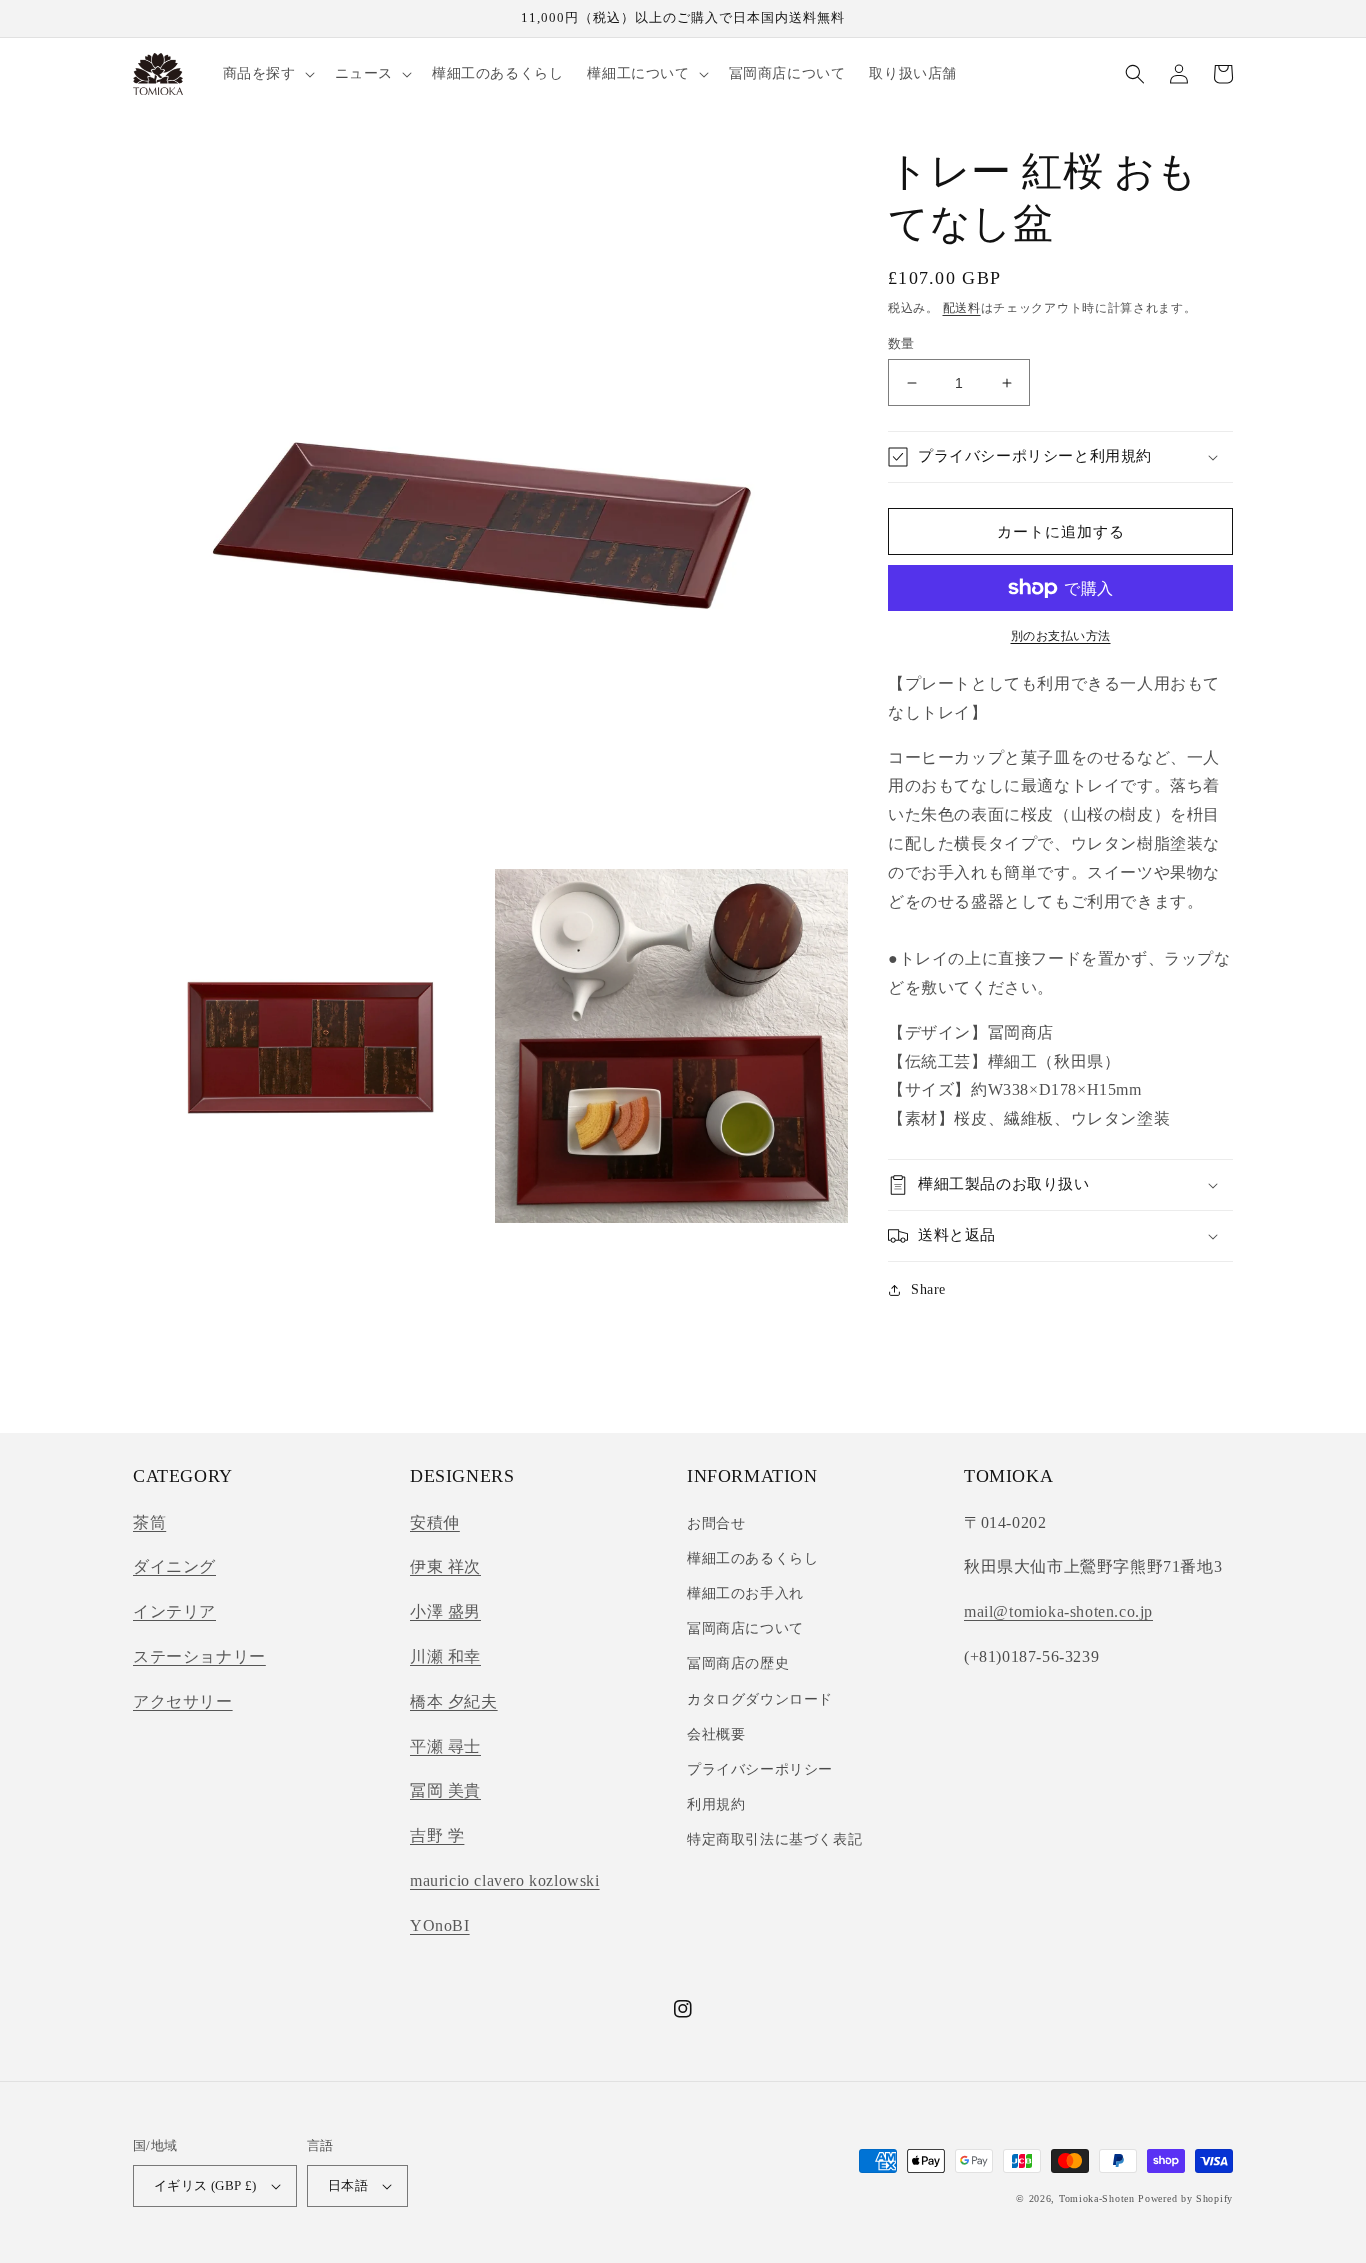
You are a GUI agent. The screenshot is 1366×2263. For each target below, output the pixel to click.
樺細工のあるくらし (752, 1558)
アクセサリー (183, 1701)
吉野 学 (437, 1835)
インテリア (174, 1611)
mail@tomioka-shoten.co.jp (1058, 1611)
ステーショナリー (199, 1656)
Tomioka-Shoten (1097, 2198)
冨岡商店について (745, 1628)
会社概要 (716, 1734)
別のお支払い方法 (1061, 636)
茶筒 (149, 1522)
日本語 (348, 2185)
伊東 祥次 (445, 1566)
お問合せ (716, 1523)
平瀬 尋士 (445, 1746)
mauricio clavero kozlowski (505, 1880)
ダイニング (174, 1566)
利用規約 (716, 1804)
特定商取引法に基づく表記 (774, 1839)
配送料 (962, 308)
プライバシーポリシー (760, 1769)
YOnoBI (440, 1925)
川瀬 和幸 (445, 1656)
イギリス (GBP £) (205, 2185)
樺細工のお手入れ (745, 1593)
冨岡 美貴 (445, 1790)
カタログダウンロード (760, 1699)
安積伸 (435, 1522)
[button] (267, 74)
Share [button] (928, 1289)
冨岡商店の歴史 (738, 1663)
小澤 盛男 (445, 1611)
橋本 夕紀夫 (454, 1701)
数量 (901, 343)
